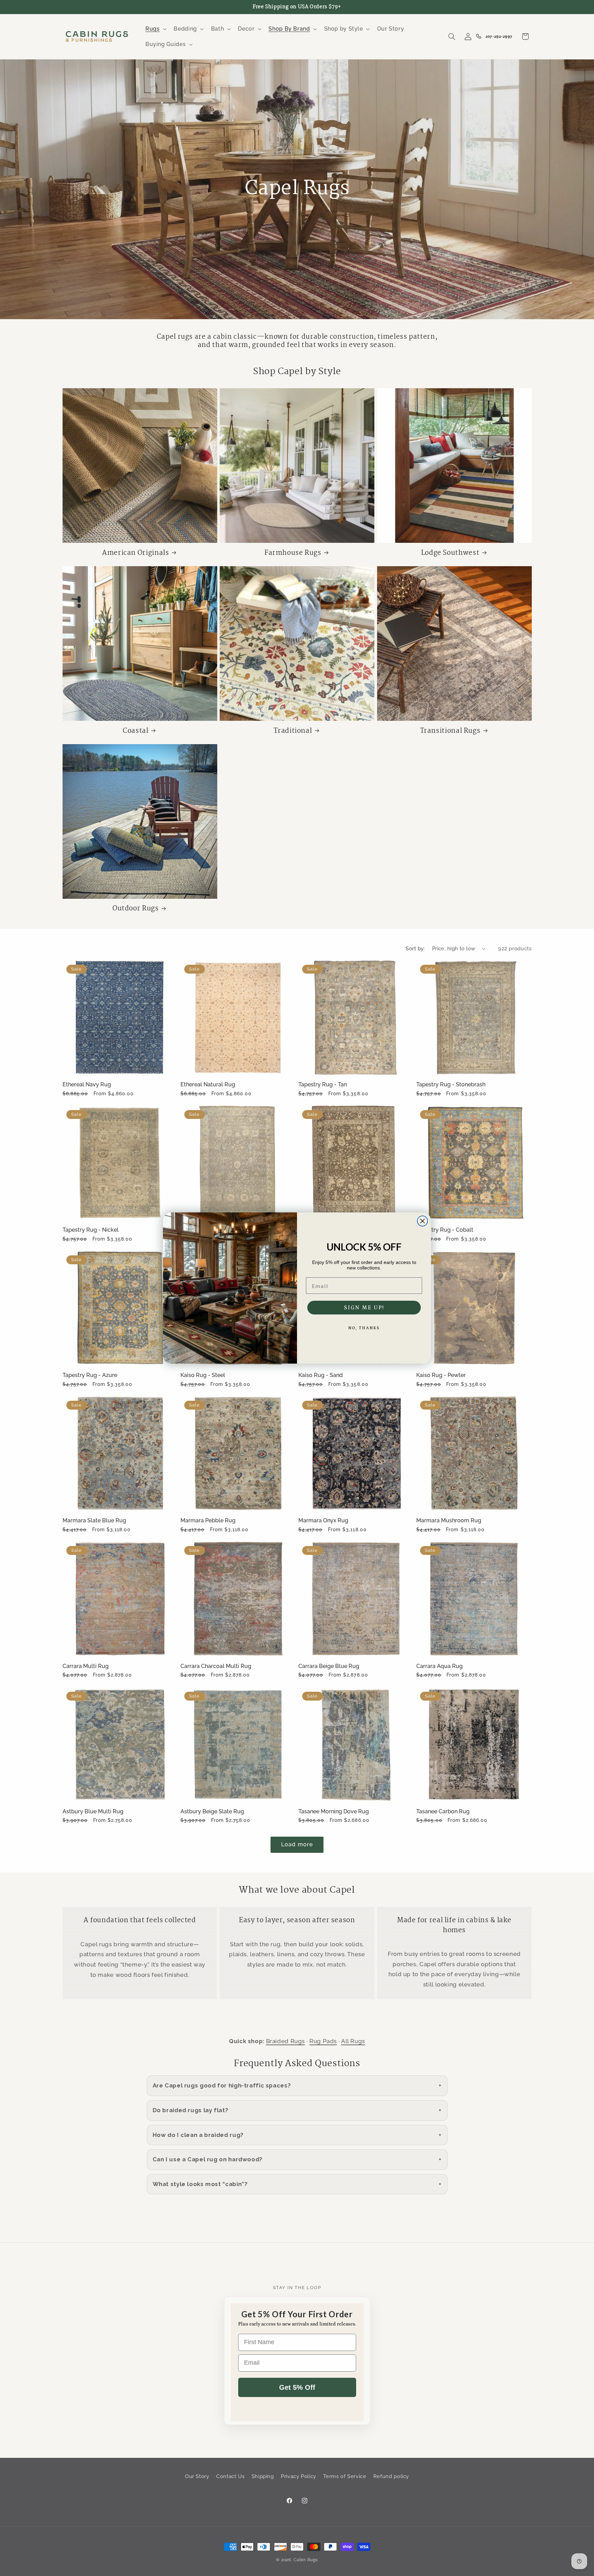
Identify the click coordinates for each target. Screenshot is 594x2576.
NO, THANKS (364, 1328)
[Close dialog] (422, 1221)
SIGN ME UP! (364, 1308)
